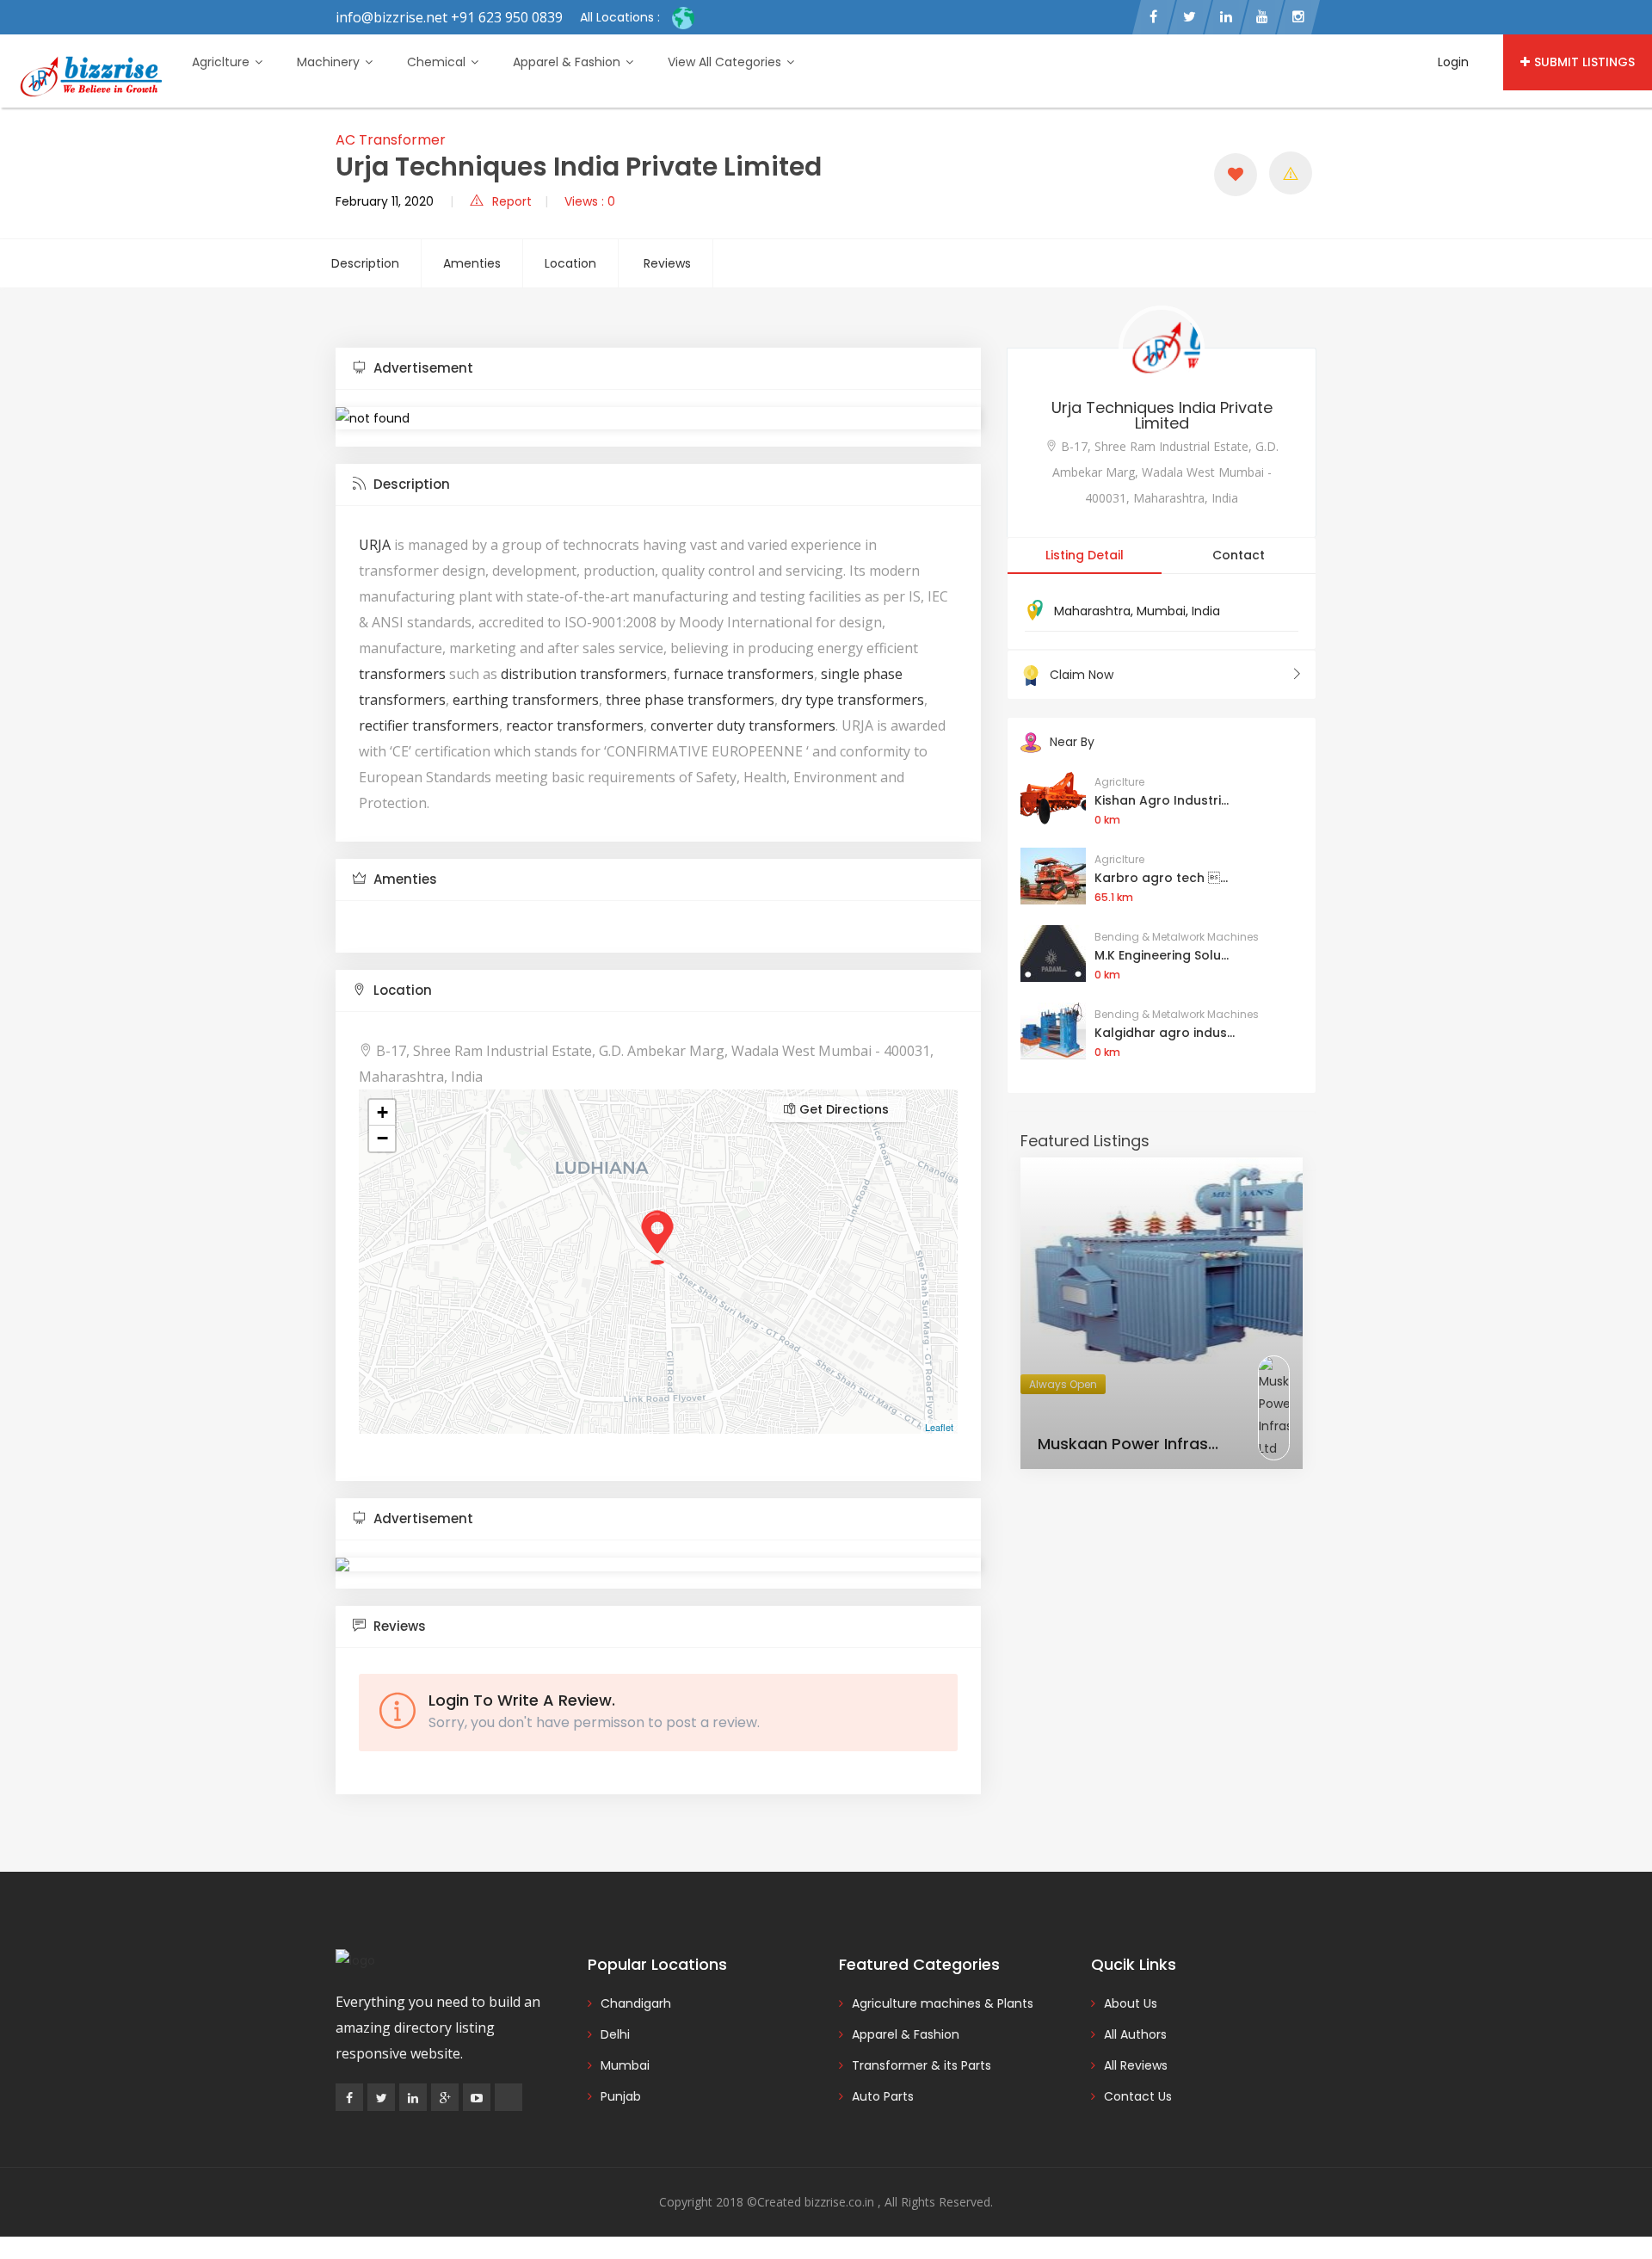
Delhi (615, 2034)
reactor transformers (575, 725)
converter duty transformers (741, 725)
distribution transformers (584, 674)
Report (512, 201)
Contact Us (1138, 2096)
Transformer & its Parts (922, 2065)
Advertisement (422, 368)
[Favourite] (1236, 175)
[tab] (658, 369)
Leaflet (939, 1427)
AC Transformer (391, 140)
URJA (375, 545)
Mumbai (1161, 611)
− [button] (382, 1138)
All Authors (1135, 2034)
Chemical (438, 62)
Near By (1072, 742)
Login (1453, 62)
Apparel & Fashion (568, 62)
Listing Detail (1085, 555)
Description (365, 263)
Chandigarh (636, 2003)
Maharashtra (1092, 611)
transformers (402, 674)
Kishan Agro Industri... (1162, 800)
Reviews (667, 263)
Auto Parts (883, 2096)
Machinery (330, 62)
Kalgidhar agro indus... (1165, 1033)
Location (570, 263)
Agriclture (222, 62)
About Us (1131, 2003)
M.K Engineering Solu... (1162, 955)
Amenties (472, 263)
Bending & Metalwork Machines (1177, 937)
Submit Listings (1584, 62)
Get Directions (842, 1109)
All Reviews (1136, 2065)
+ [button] (382, 1112)
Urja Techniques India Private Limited (1162, 415)
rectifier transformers (429, 725)
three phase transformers (690, 700)
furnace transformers (744, 674)
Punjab (621, 2096)
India (1206, 611)
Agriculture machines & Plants (943, 2003)
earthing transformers (526, 700)
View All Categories (726, 62)
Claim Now (1082, 675)
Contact (1239, 555)
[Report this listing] (1291, 173)
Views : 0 (590, 201)
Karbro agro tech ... (1161, 878)
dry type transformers (851, 700)
